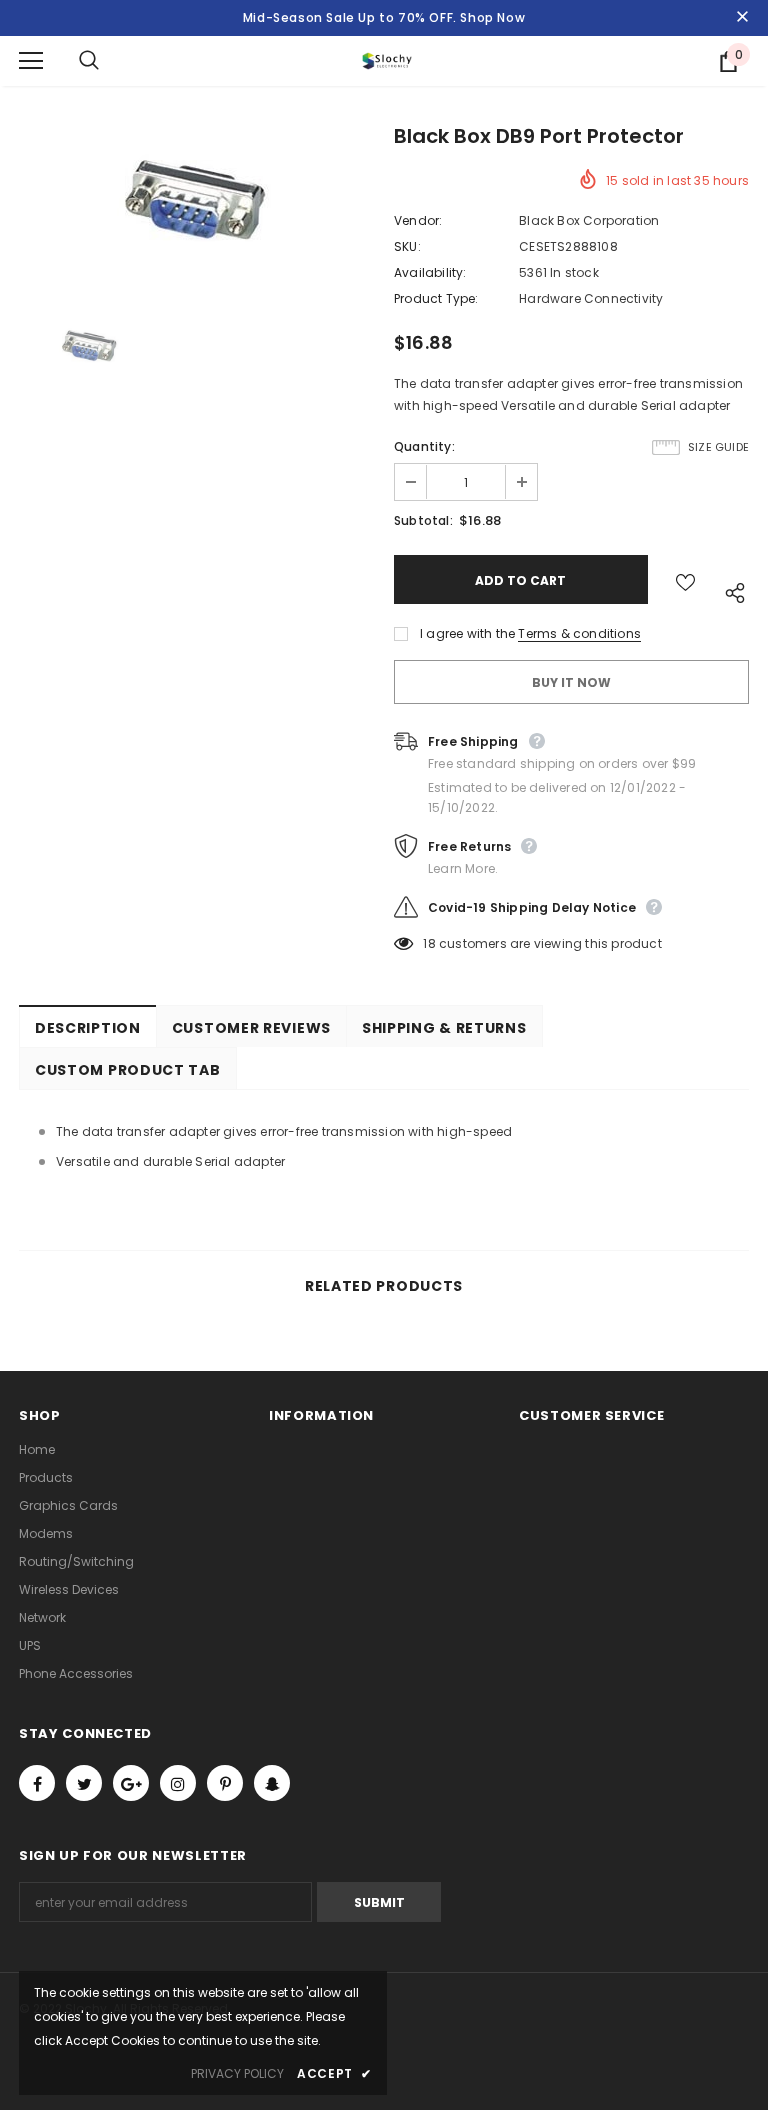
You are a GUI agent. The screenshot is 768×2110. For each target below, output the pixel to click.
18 (429, 943)
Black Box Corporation (589, 220)
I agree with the (467, 633)
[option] (196, 208)
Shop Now (492, 17)
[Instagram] (178, 1783)
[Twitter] (84, 1783)
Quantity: (424, 446)
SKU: (407, 246)
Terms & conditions (579, 633)
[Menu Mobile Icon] (31, 61)
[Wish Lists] (685, 579)
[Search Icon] (109, 61)
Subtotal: (423, 520)
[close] (742, 18)
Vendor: (418, 220)
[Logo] (387, 60)
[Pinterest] (225, 1783)
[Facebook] (37, 1783)
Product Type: (436, 298)
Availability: (430, 272)
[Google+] (131, 1783)
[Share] (730, 589)
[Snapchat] (272, 1783)
